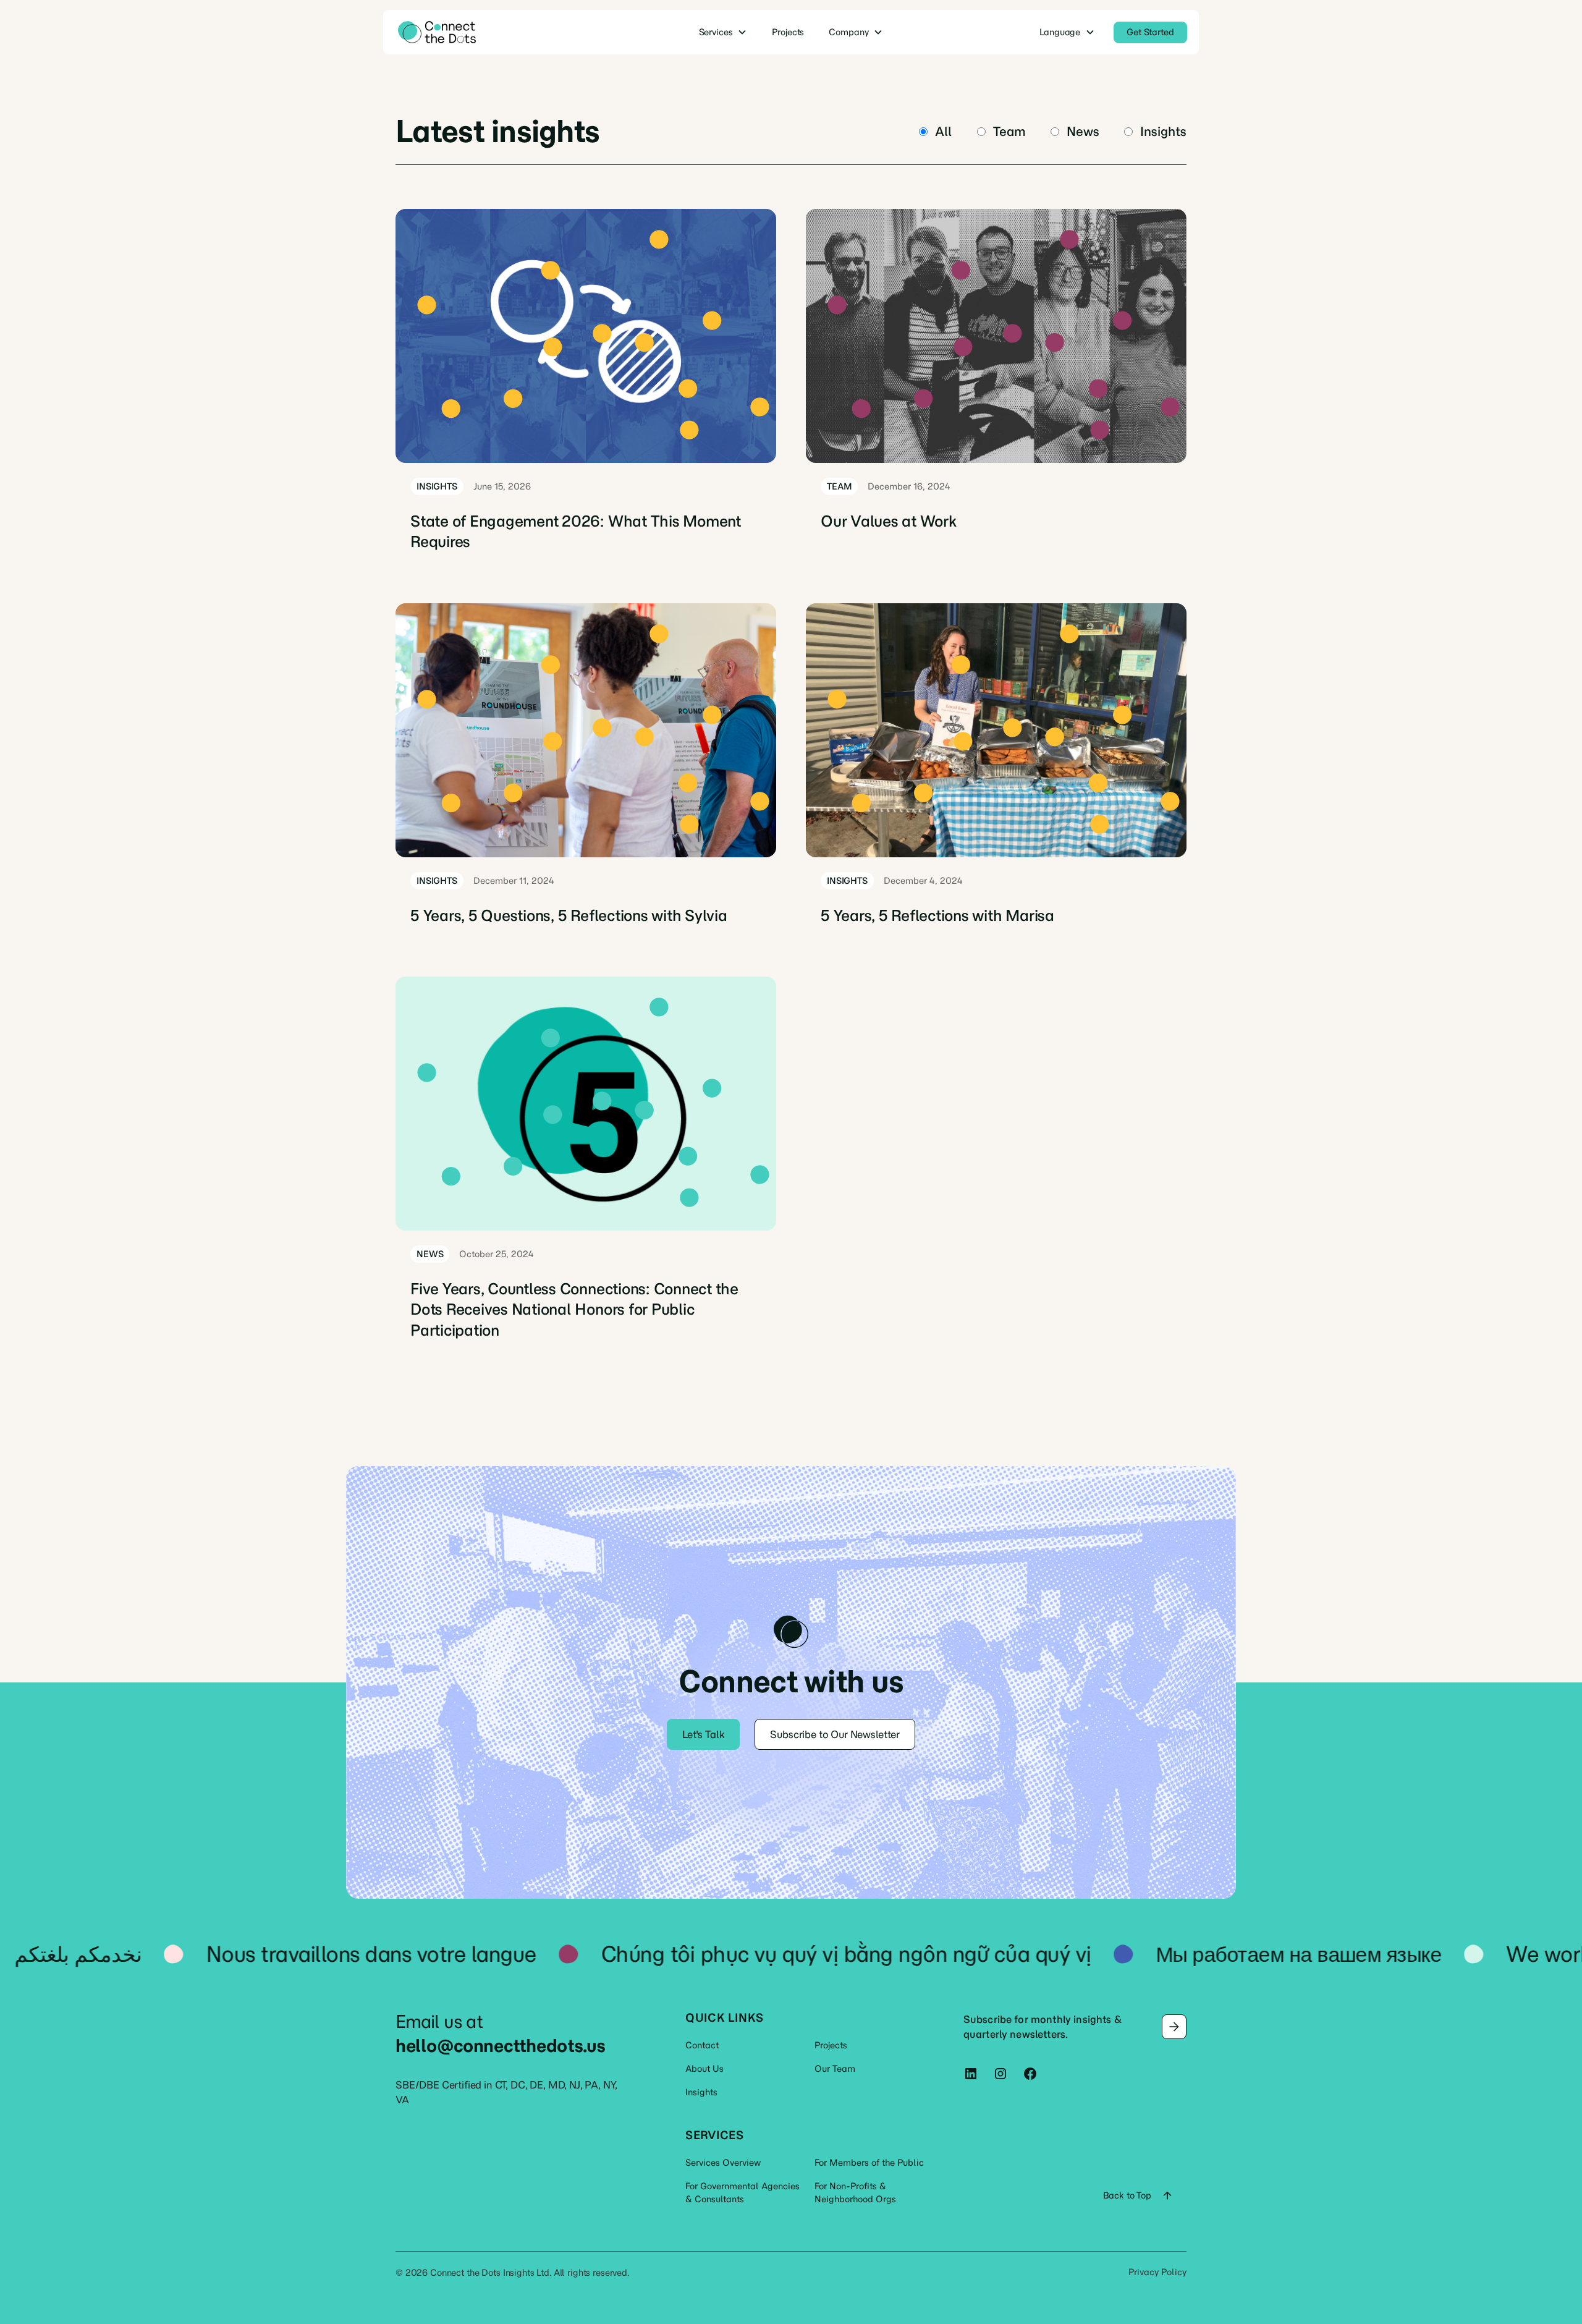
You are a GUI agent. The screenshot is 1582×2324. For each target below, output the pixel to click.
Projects (831, 2045)
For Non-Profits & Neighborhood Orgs (855, 2193)
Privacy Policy (1157, 2272)
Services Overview (723, 2163)
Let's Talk (703, 1734)
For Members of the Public (869, 2163)
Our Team (835, 2069)
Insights (701, 2092)
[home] (480, 32)
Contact (702, 2045)
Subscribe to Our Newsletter (835, 1734)
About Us (704, 2069)
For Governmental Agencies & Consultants (742, 2193)
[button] (723, 32)
